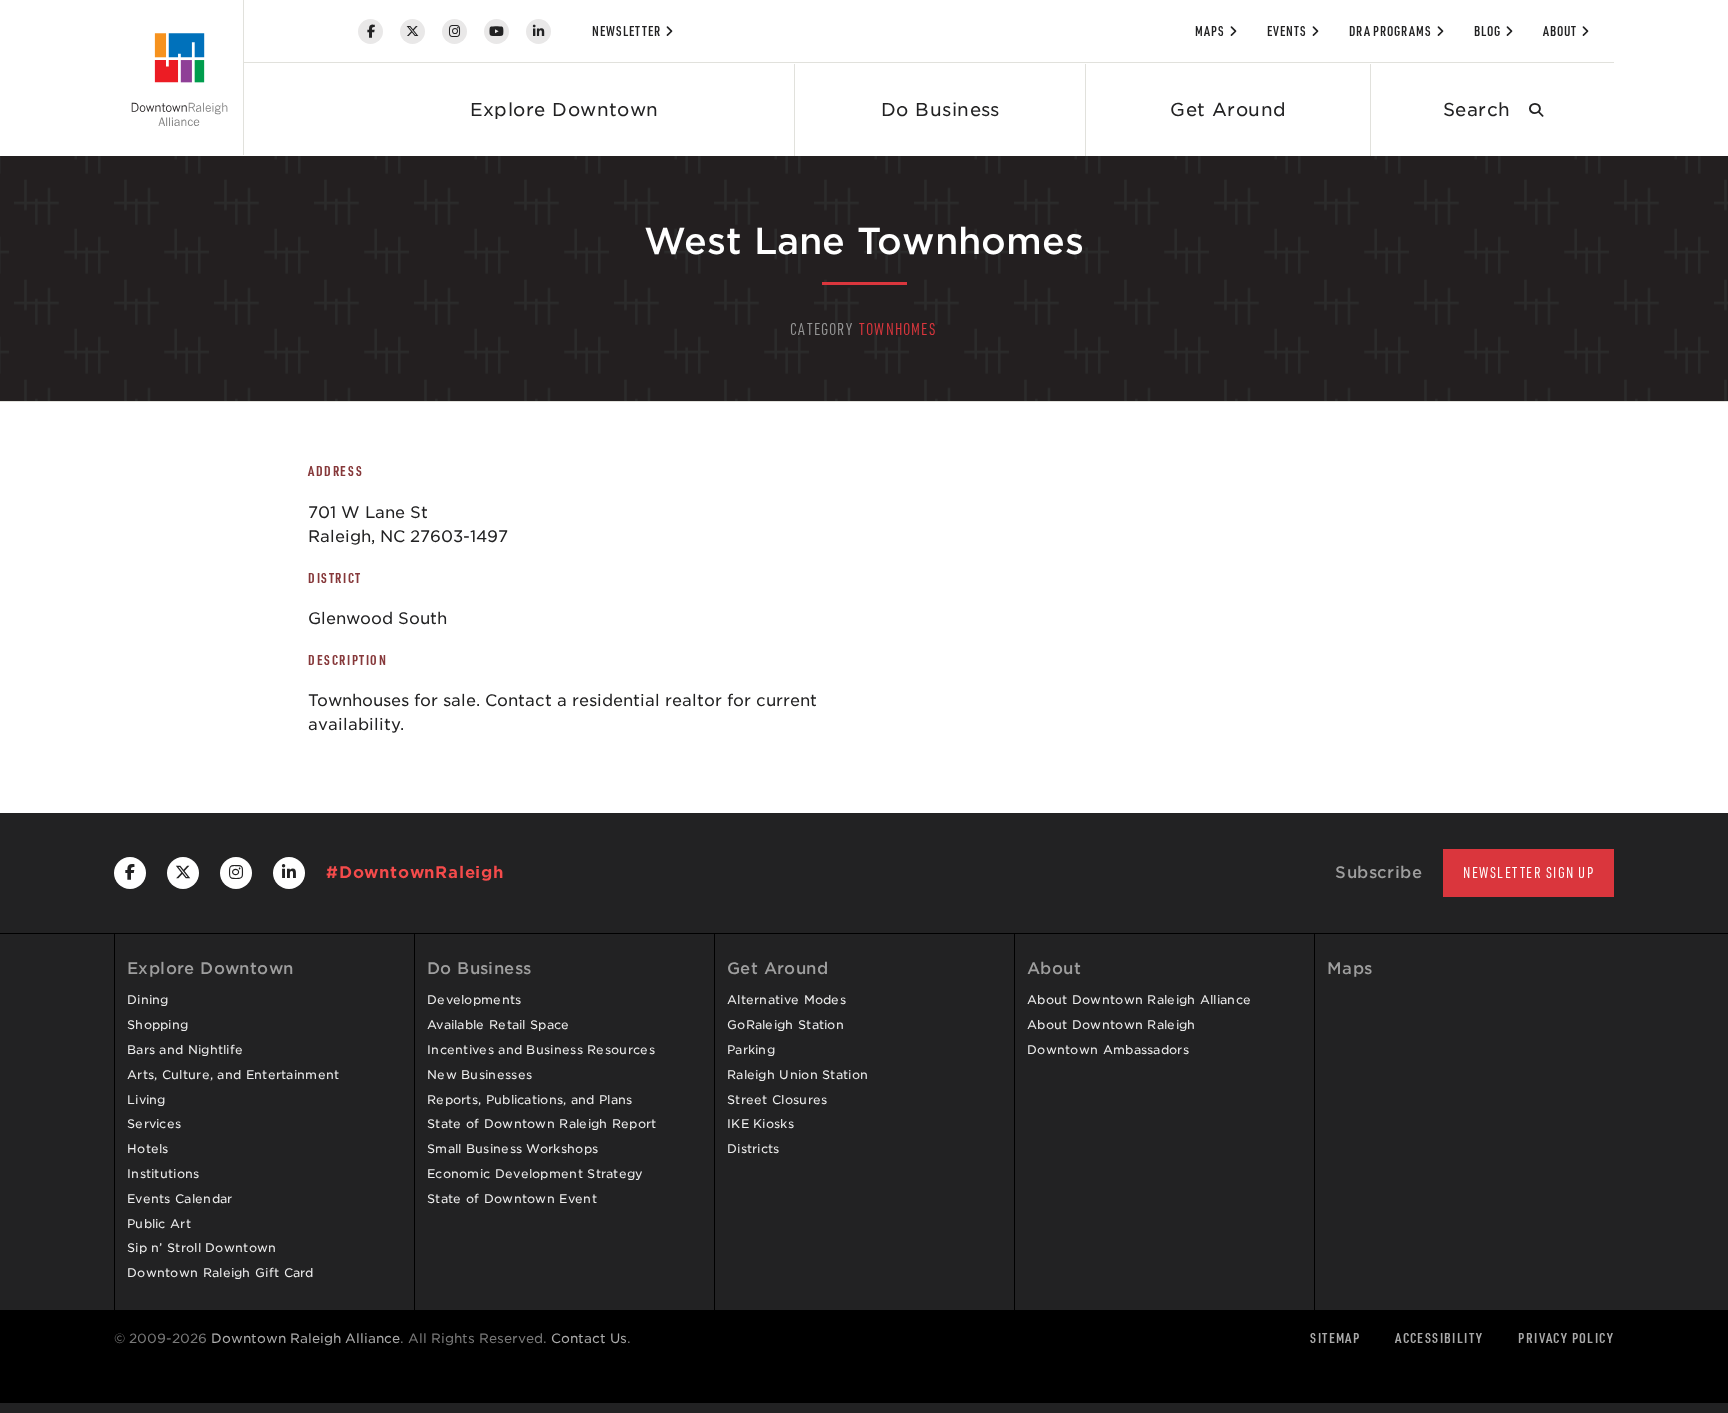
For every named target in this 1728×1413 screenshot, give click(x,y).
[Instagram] (454, 31)
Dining (148, 999)
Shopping (157, 1024)
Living (146, 1099)
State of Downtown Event (512, 1198)
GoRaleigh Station (785, 1024)
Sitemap (1335, 1337)
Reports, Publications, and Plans (530, 1099)
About (1560, 31)
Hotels (148, 1148)
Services (154, 1123)
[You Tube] (496, 31)
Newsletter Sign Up (1528, 872)
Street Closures (777, 1099)
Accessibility (1439, 1337)
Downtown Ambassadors (1108, 1049)
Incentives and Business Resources (541, 1049)
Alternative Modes (786, 999)
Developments (474, 999)
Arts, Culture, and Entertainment (233, 1074)
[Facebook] (370, 31)
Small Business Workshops (512, 1148)
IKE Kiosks (760, 1123)
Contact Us (589, 1338)
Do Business (940, 109)
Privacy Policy (1566, 1337)
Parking (751, 1049)
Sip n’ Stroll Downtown (202, 1247)
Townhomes (897, 329)
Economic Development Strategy (535, 1173)
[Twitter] (412, 31)
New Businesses (479, 1074)
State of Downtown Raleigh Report (542, 1123)
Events (1287, 31)
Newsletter (626, 31)
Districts (753, 1148)
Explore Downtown (564, 109)
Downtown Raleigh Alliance (305, 1338)
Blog (1487, 31)
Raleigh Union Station (797, 1074)
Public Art (159, 1223)
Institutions (163, 1173)
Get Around (1228, 109)
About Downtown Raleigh (1111, 1024)
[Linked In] (538, 31)
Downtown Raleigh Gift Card (220, 1272)
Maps (1210, 31)
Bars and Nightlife (185, 1049)
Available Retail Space (498, 1024)
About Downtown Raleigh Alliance (1139, 999)
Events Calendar (180, 1198)
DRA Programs (1391, 31)
